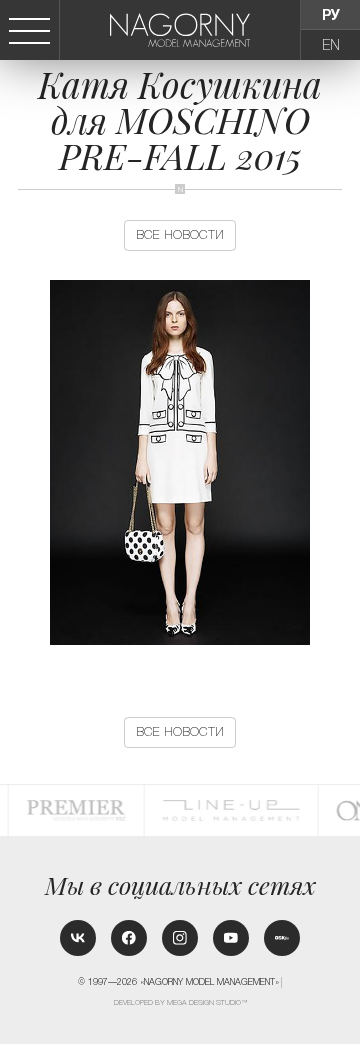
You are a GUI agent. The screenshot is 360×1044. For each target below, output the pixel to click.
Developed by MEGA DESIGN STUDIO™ (181, 1003)
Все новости (180, 235)
